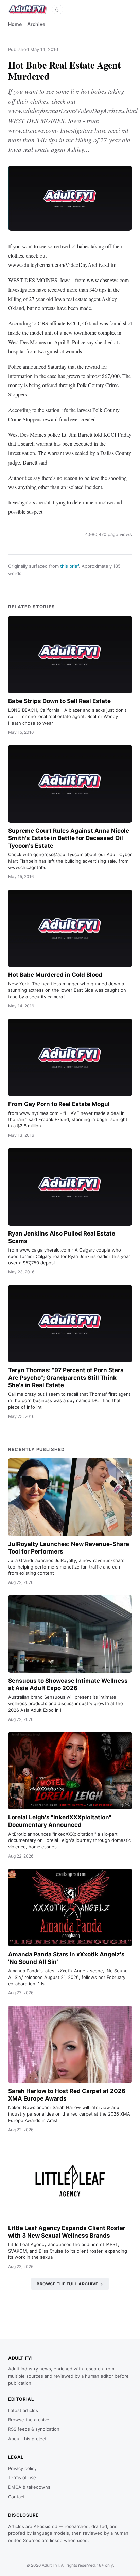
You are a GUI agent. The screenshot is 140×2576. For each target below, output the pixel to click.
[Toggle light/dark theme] (57, 10)
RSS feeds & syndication (34, 2429)
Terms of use (22, 2477)
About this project (27, 2439)
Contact (16, 2497)
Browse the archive (29, 2420)
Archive (36, 24)
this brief (69, 566)
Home (15, 24)
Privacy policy (22, 2468)
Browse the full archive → (70, 2284)
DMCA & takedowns (29, 2487)
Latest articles (23, 2410)
